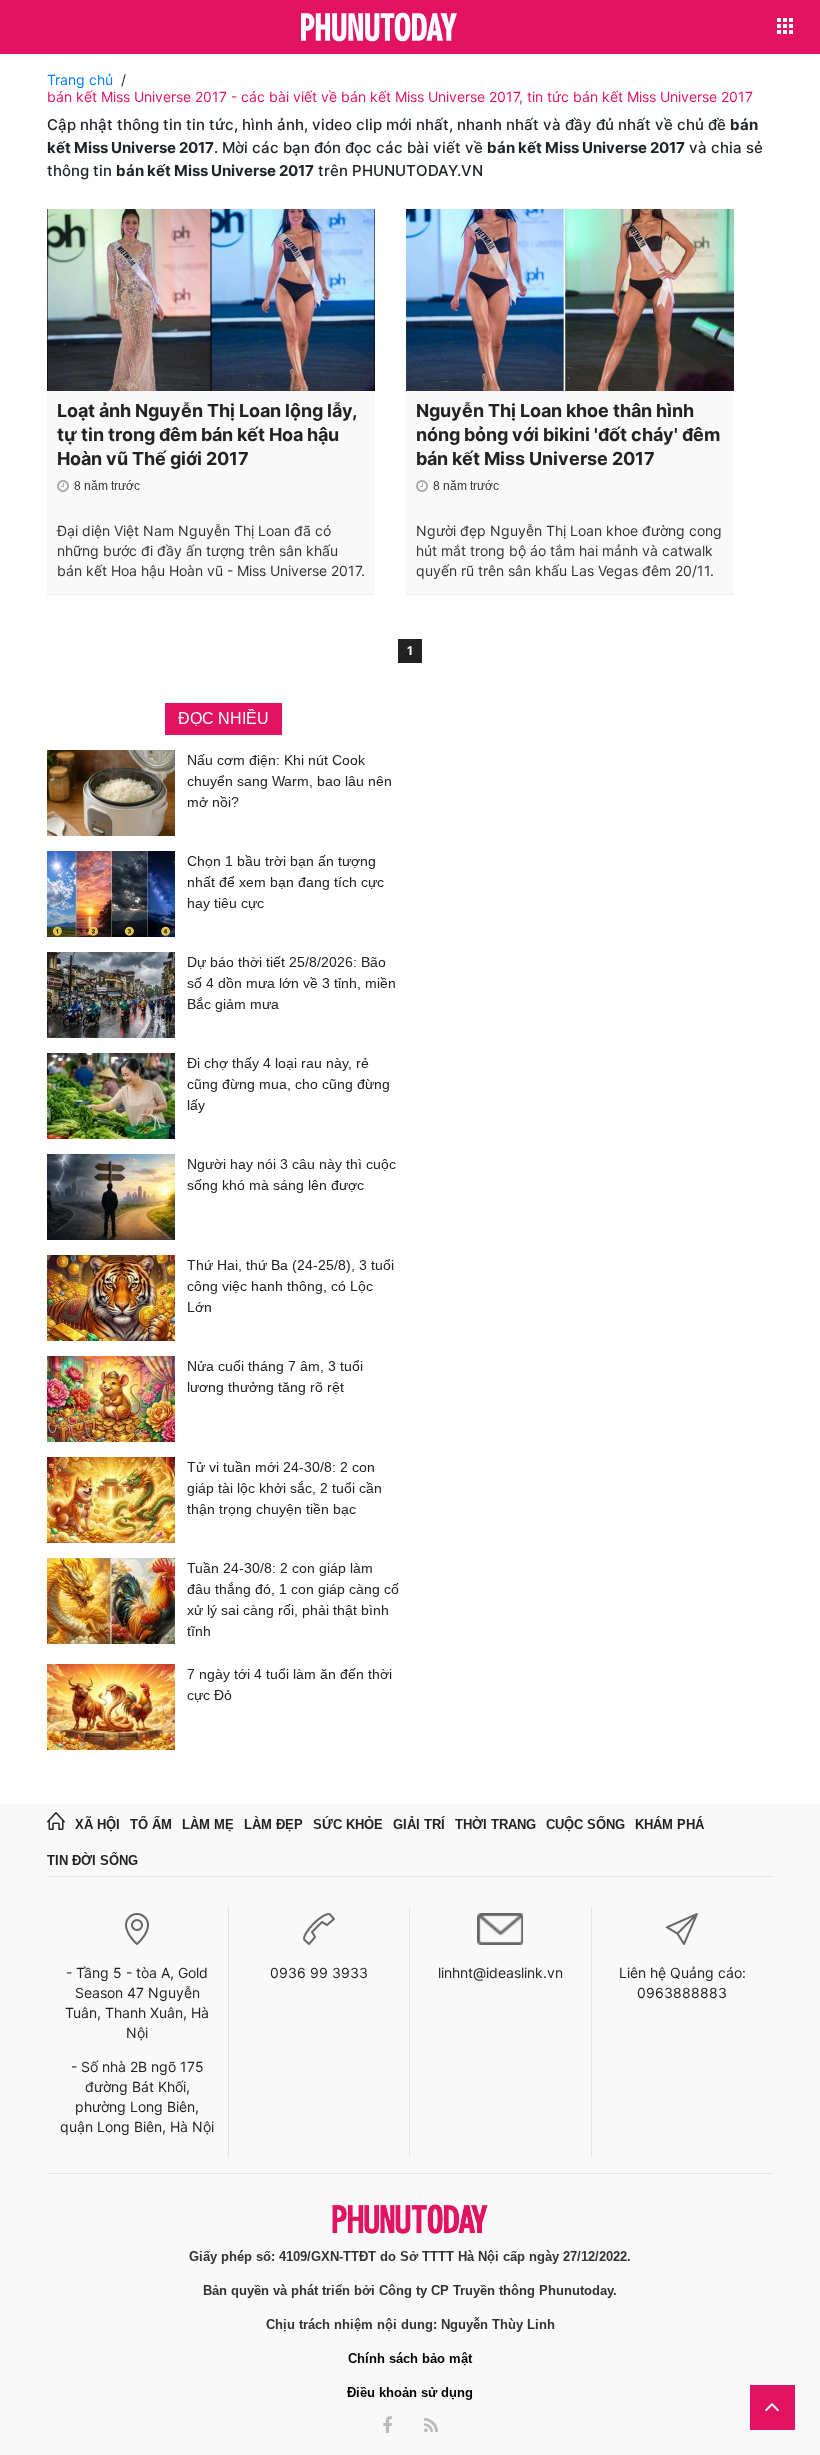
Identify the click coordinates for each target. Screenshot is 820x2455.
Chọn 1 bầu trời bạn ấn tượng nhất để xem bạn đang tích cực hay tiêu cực (285, 882)
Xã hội (97, 1824)
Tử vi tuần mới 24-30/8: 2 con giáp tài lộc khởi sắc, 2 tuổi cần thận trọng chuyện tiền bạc (284, 1488)
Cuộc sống (585, 1824)
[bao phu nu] (379, 28)
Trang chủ (80, 79)
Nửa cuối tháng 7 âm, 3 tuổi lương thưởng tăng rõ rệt (275, 1376)
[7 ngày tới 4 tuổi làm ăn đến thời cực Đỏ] (111, 1707)
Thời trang (495, 1824)
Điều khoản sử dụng (410, 2392)
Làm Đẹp (273, 1824)
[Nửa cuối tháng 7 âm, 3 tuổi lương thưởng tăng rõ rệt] (111, 1399)
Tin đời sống (92, 1860)
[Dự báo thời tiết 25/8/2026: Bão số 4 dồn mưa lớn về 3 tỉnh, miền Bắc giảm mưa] (111, 995)
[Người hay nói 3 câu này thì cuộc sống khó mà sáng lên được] (111, 1197)
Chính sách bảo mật (410, 2358)
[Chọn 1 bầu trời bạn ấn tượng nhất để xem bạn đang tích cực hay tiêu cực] (111, 894)
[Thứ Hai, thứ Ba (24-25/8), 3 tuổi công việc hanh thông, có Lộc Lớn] (111, 1298)
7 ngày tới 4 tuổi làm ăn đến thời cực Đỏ (289, 1684)
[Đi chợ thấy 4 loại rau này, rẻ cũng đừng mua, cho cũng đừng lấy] (111, 1096)
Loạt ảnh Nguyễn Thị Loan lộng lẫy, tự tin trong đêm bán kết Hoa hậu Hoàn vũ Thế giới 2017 (206, 434)
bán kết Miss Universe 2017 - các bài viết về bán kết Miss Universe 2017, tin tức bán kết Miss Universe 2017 (400, 96)
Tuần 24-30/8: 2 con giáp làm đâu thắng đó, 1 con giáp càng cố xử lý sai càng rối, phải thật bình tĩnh (293, 1599)
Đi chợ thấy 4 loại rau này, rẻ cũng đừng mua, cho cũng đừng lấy (288, 1084)
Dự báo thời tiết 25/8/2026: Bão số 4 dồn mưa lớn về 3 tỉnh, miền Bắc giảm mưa (291, 983)
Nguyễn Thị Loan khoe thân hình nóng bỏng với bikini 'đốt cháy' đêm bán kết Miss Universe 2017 (568, 434)
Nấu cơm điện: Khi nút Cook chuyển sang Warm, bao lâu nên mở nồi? (289, 781)
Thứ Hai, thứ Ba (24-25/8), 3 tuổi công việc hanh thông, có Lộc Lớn (290, 1286)
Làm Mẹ (208, 1824)
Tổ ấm (151, 1824)
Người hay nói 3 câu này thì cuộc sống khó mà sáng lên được (291, 1174)
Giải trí (419, 1824)
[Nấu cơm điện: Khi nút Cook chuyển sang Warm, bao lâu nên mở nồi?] (111, 793)
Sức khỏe (348, 1824)
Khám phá (669, 1824)
